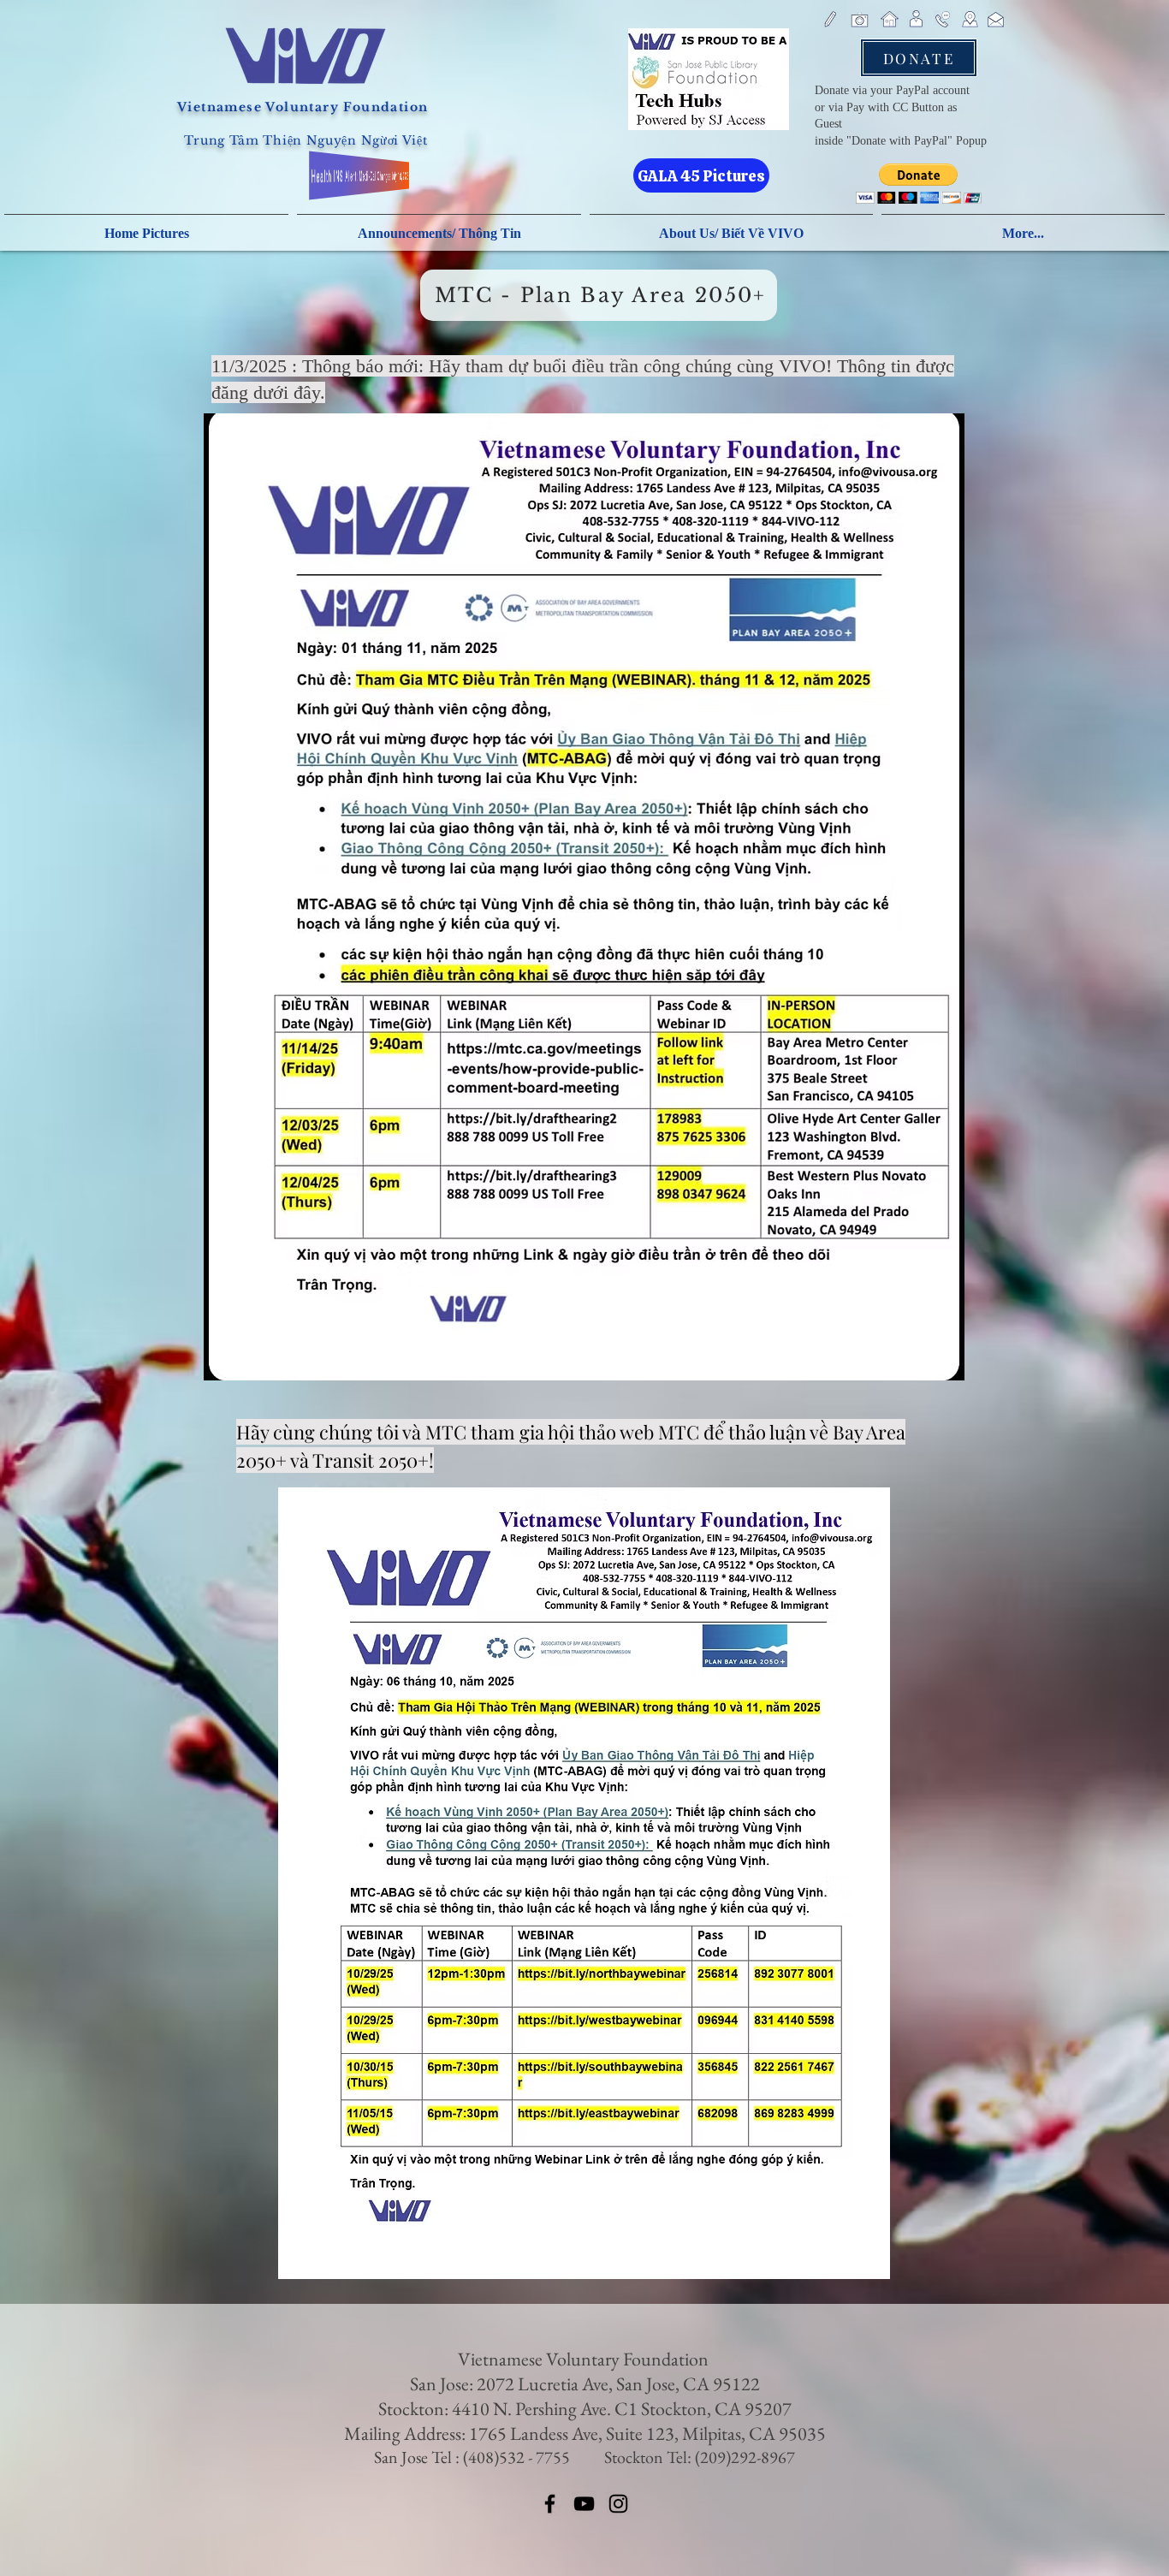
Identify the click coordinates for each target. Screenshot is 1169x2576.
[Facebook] (550, 2504)
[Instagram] (618, 2504)
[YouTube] (584, 2504)
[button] (919, 184)
